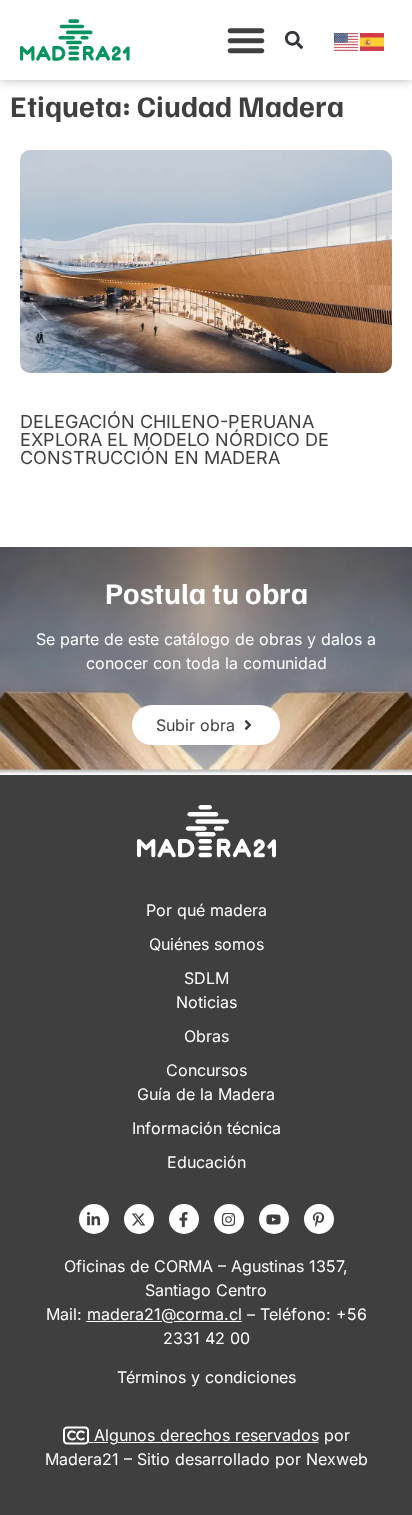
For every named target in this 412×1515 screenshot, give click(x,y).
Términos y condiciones (206, 1377)
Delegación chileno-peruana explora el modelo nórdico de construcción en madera (174, 439)
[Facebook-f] (184, 1219)
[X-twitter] (139, 1219)
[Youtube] (274, 1219)
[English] (347, 40)
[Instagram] (229, 1219)
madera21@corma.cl (164, 1314)
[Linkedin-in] (94, 1219)
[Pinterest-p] (319, 1219)
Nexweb (337, 1459)
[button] (246, 40)
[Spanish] (373, 40)
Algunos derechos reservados (206, 1435)
